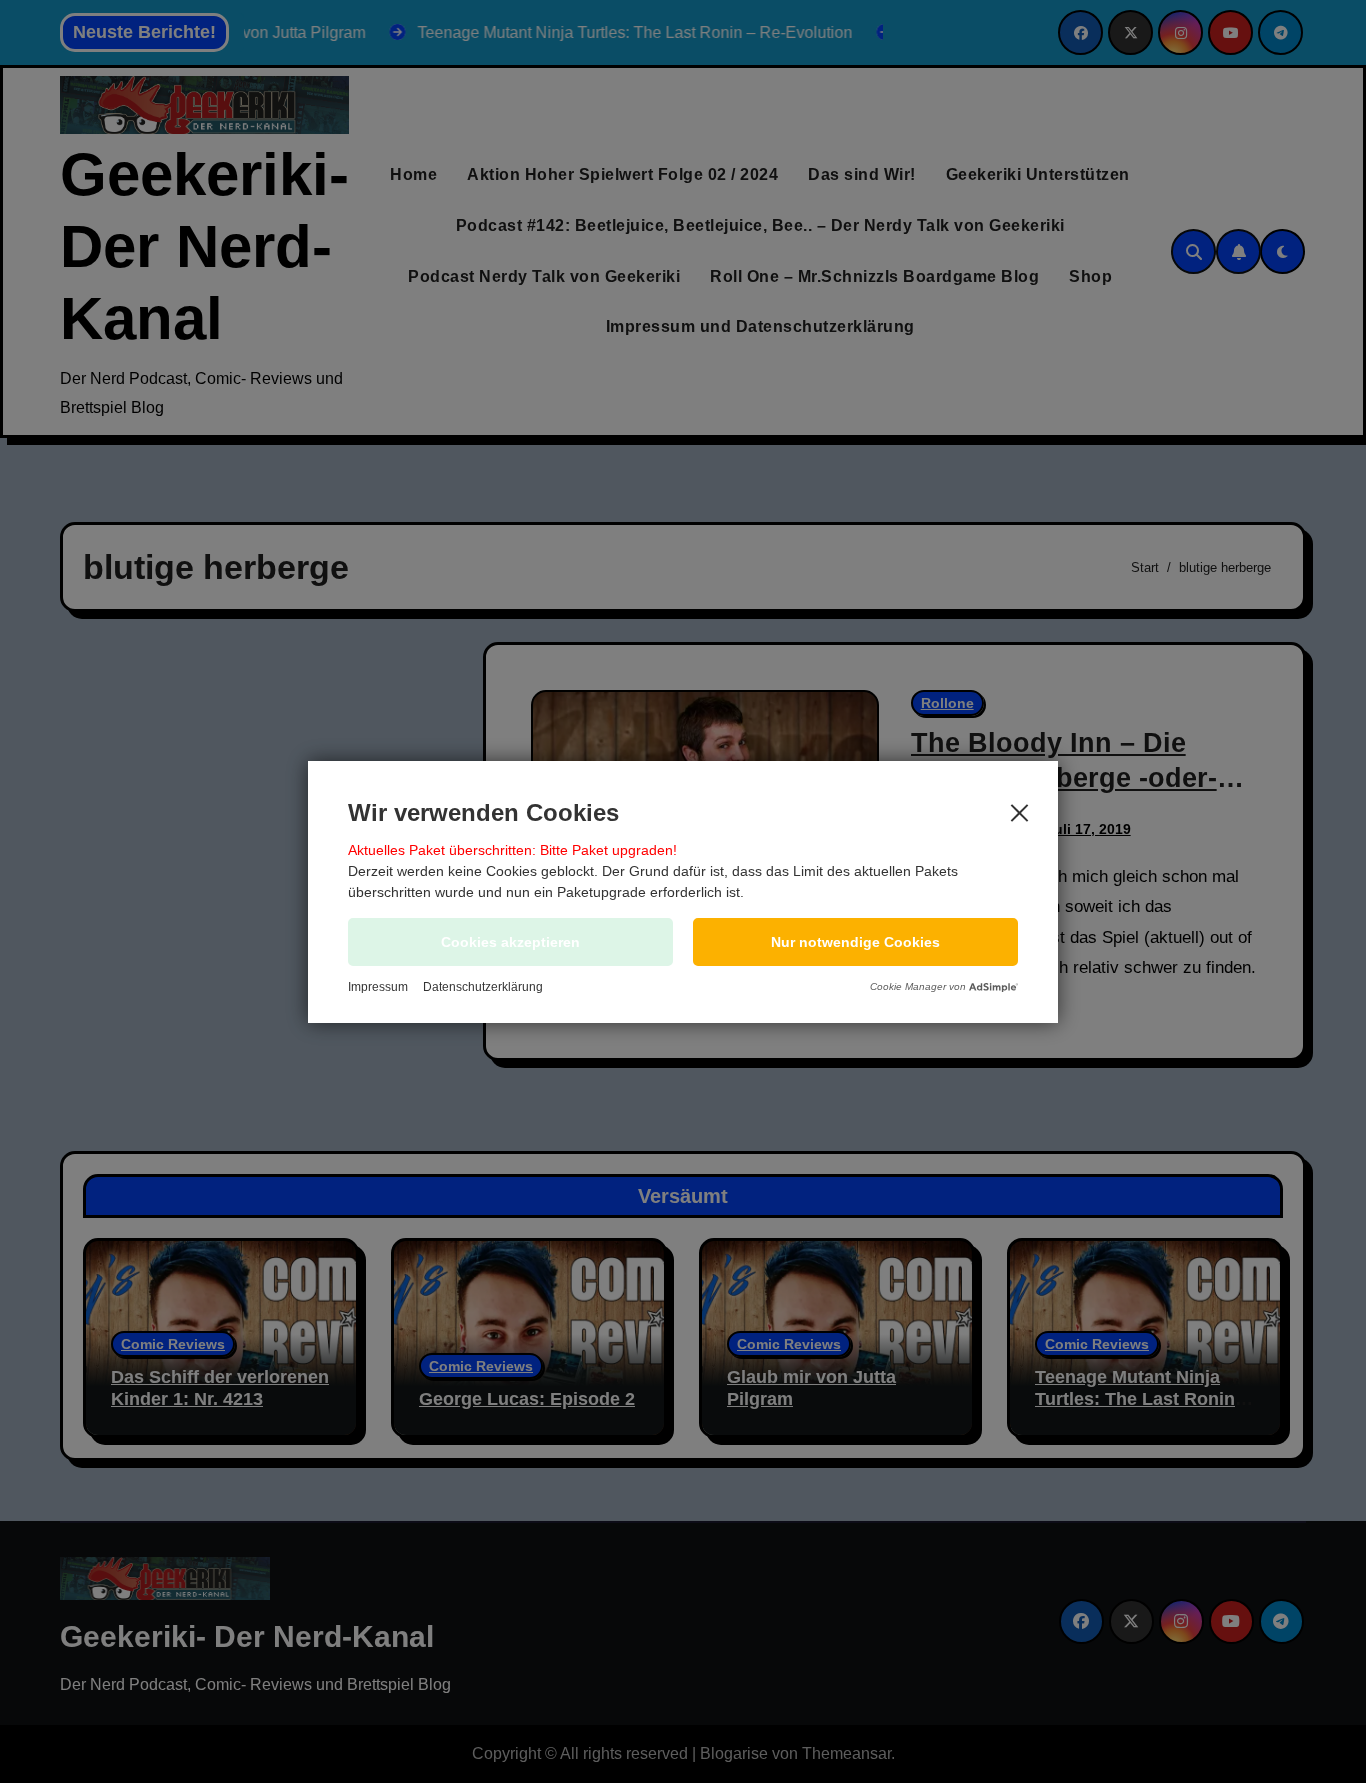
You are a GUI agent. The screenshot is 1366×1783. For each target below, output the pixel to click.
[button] (855, 942)
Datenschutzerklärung (483, 987)
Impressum (378, 987)
